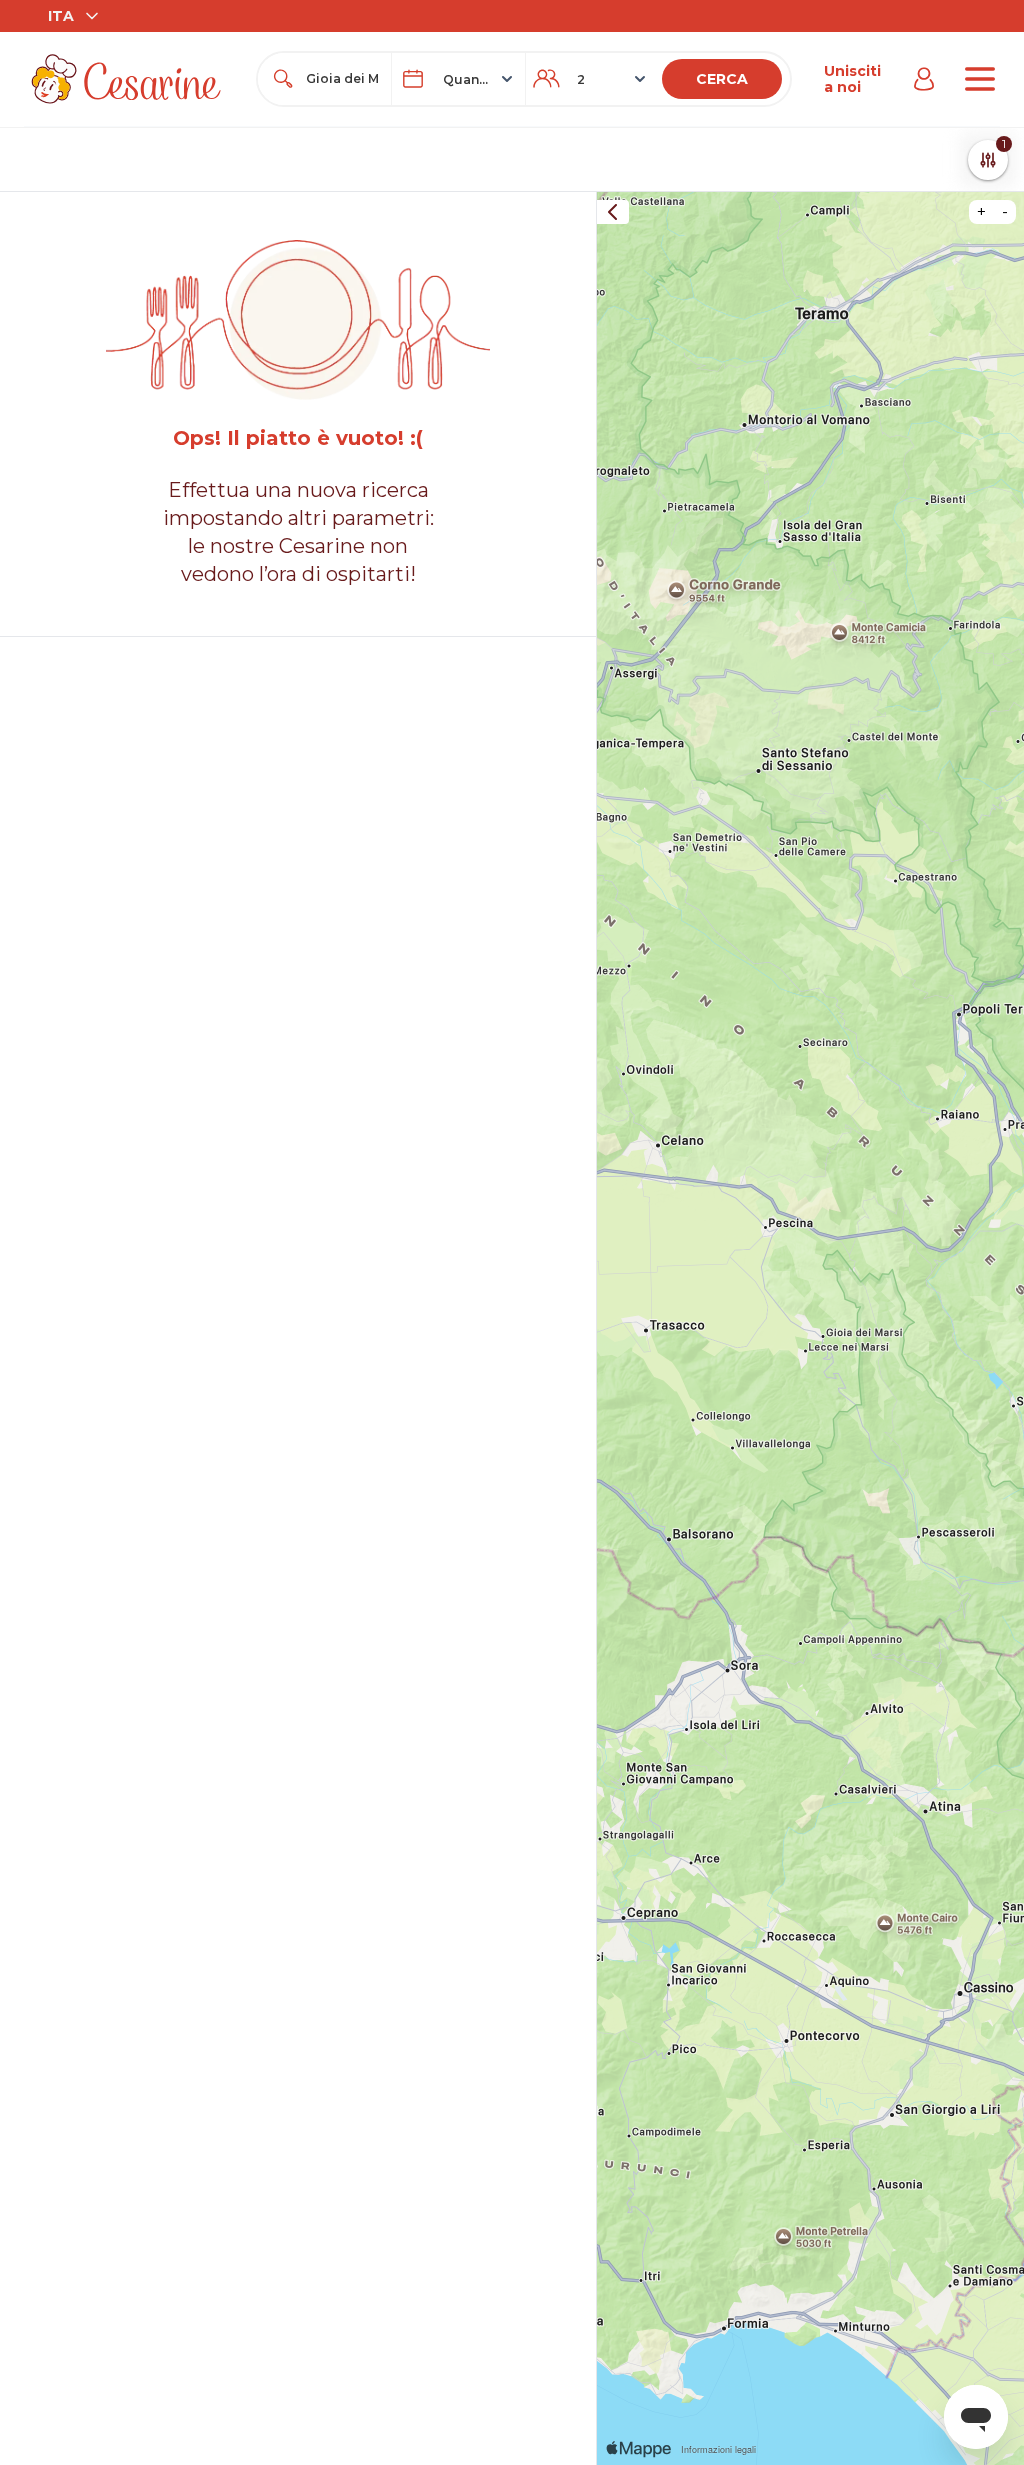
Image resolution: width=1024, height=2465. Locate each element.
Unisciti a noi (852, 79)
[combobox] (342, 79)
